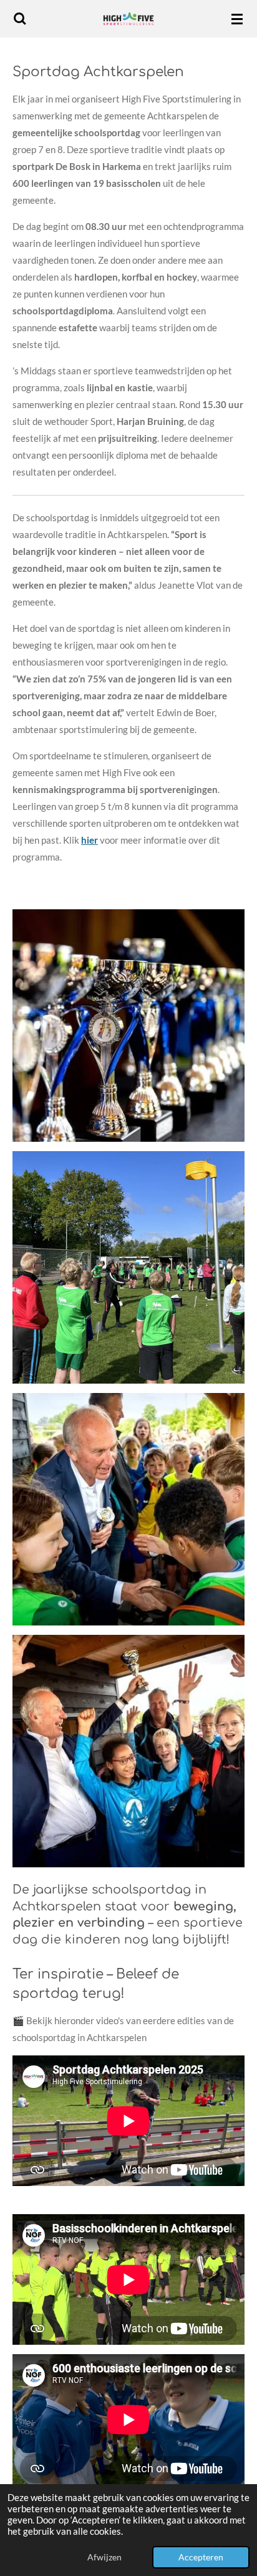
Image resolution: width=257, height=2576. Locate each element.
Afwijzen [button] (104, 2557)
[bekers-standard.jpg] (129, 1026)
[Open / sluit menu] (237, 19)
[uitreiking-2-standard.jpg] (129, 1510)
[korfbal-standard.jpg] (129, 1268)
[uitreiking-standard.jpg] (129, 1751)
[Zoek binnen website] (20, 19)
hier (90, 840)
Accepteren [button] (201, 2557)
